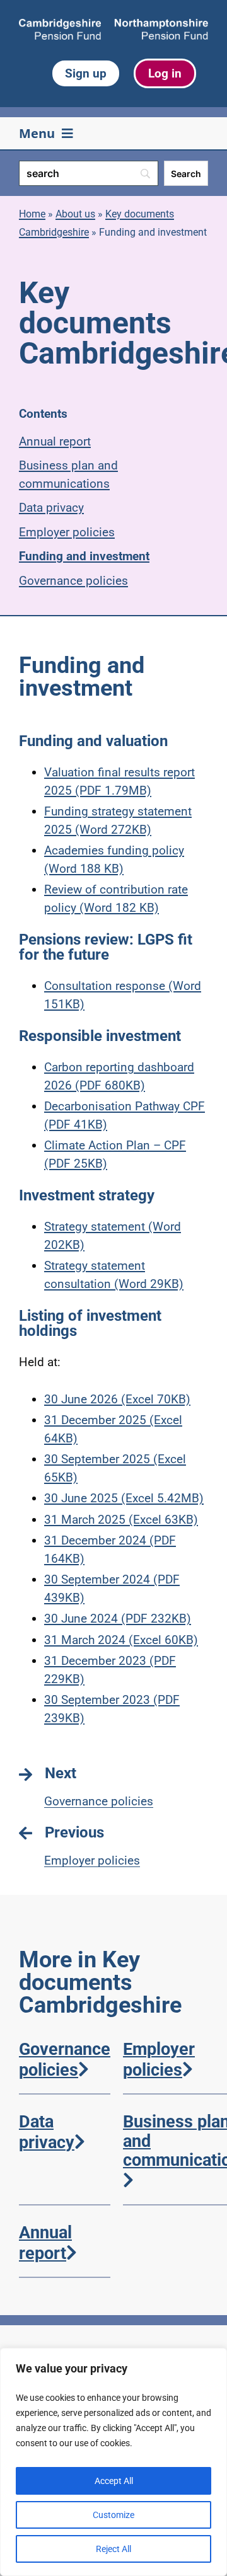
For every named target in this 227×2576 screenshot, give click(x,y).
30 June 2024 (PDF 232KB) (118, 1619)
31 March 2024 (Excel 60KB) (121, 1640)
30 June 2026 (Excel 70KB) (117, 1399)
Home (32, 214)
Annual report (55, 441)
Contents (43, 414)
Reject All (113, 2549)
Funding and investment (84, 556)
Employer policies (67, 532)
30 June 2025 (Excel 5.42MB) (124, 1498)
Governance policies (73, 581)
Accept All (114, 2481)
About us (75, 214)
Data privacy (51, 508)
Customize (113, 2515)
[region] (113, 2462)
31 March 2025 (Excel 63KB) (121, 1520)
